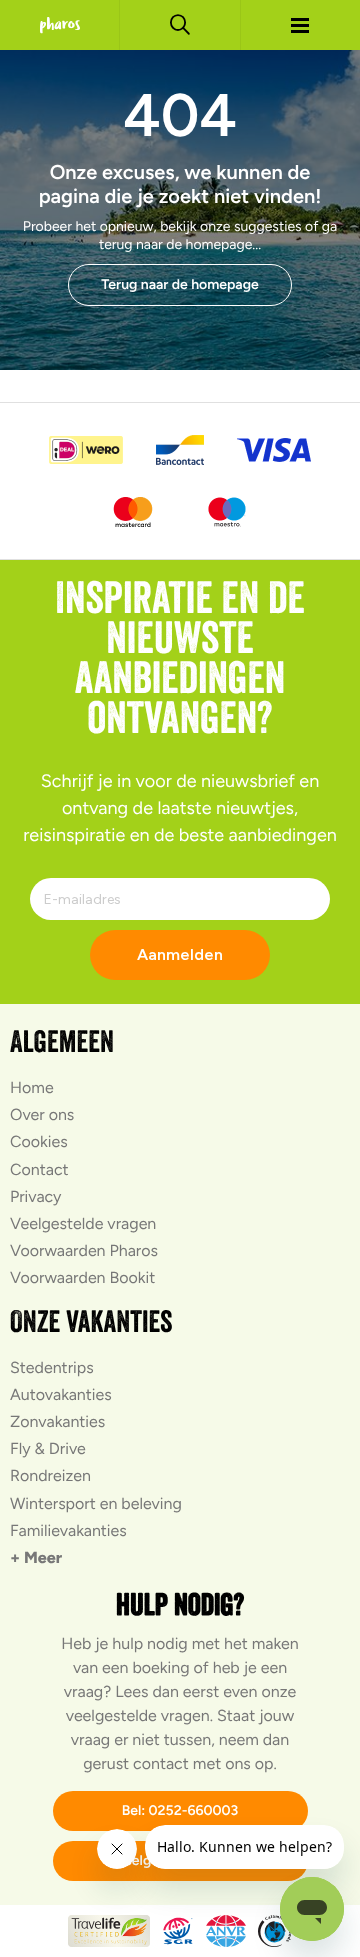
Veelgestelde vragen (83, 1223)
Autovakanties (61, 1394)
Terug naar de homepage (180, 284)
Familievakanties (68, 1530)
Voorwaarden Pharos (84, 1250)
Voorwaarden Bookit (82, 1277)
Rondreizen (50, 1475)
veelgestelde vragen (138, 1715)
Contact (39, 1169)
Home (32, 1087)
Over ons (42, 1114)
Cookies (39, 1141)
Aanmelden (180, 954)
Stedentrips (52, 1367)
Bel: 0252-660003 (180, 1810)
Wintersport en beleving (96, 1503)
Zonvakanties (57, 1421)
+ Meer (36, 1557)
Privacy (35, 1196)
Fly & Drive (48, 1448)
